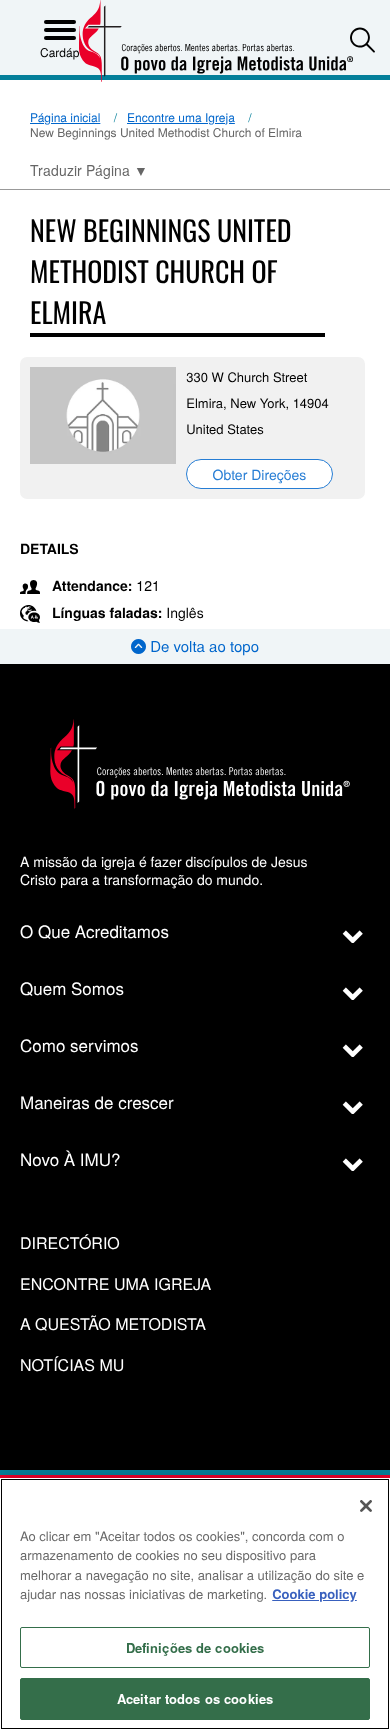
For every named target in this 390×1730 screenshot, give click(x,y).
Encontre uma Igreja (181, 117)
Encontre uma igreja (115, 1284)
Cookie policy (314, 1593)
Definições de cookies (195, 1647)
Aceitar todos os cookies (195, 1698)
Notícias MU (72, 1365)
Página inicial (65, 117)
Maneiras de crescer (97, 1101)
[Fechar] (366, 1506)
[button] (362, 39)
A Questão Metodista (113, 1324)
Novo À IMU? (70, 1158)
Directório (70, 1243)
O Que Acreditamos (94, 930)
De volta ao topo (202, 646)
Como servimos (79, 1044)
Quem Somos (72, 987)
